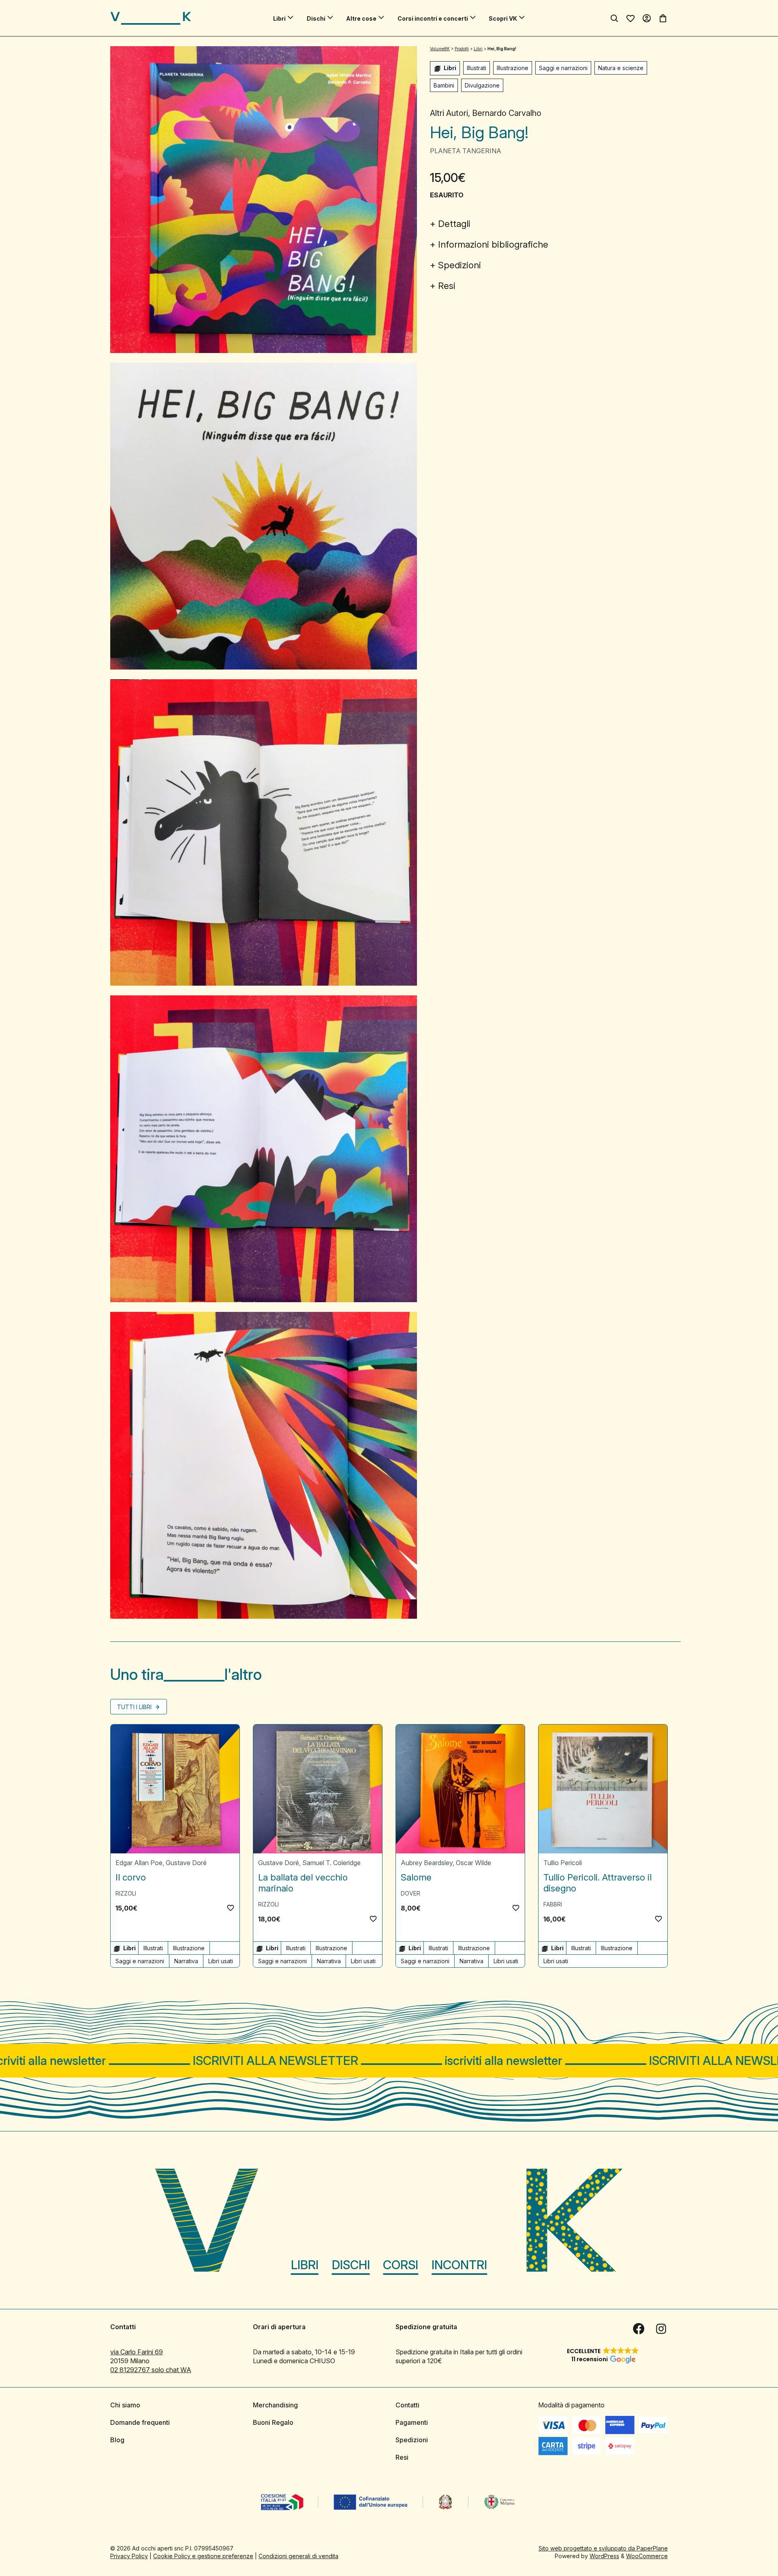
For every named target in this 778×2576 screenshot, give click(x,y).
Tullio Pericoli (563, 1863)
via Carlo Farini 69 (137, 2352)
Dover (410, 1893)
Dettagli (454, 224)
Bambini (444, 85)
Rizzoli (126, 1893)
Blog (117, 2440)
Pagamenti (412, 2422)
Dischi (316, 18)
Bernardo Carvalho (507, 113)
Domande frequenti (140, 2422)
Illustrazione (513, 68)
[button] (231, 1908)
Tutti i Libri (135, 1707)
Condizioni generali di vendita (298, 2556)
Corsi (401, 2265)
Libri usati (221, 1961)
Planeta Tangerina (466, 151)
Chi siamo (125, 2405)
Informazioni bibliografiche (493, 244)
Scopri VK (503, 18)
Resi (447, 286)
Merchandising (275, 2405)
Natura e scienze (621, 68)
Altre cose (361, 18)
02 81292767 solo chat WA (151, 2370)
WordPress (604, 2556)
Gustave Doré (186, 1863)
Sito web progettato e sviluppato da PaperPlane (603, 2548)
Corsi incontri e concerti (433, 18)
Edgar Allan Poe (139, 1863)
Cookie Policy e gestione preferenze (203, 2556)
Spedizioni (460, 265)
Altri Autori (449, 113)
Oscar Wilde (473, 1863)
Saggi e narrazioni (563, 68)
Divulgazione (482, 85)
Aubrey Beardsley (427, 1863)
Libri (279, 18)
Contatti (407, 2405)
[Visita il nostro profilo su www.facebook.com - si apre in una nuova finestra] (639, 2329)
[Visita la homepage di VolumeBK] (151, 18)
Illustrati (477, 68)
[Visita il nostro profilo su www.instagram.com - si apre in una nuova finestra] (661, 2329)
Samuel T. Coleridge (331, 1863)
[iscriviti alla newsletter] (389, 2061)
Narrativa (186, 1961)
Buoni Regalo (273, 2422)
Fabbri (553, 1904)
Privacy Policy (129, 2556)
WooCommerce (647, 2556)
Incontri (459, 2265)
